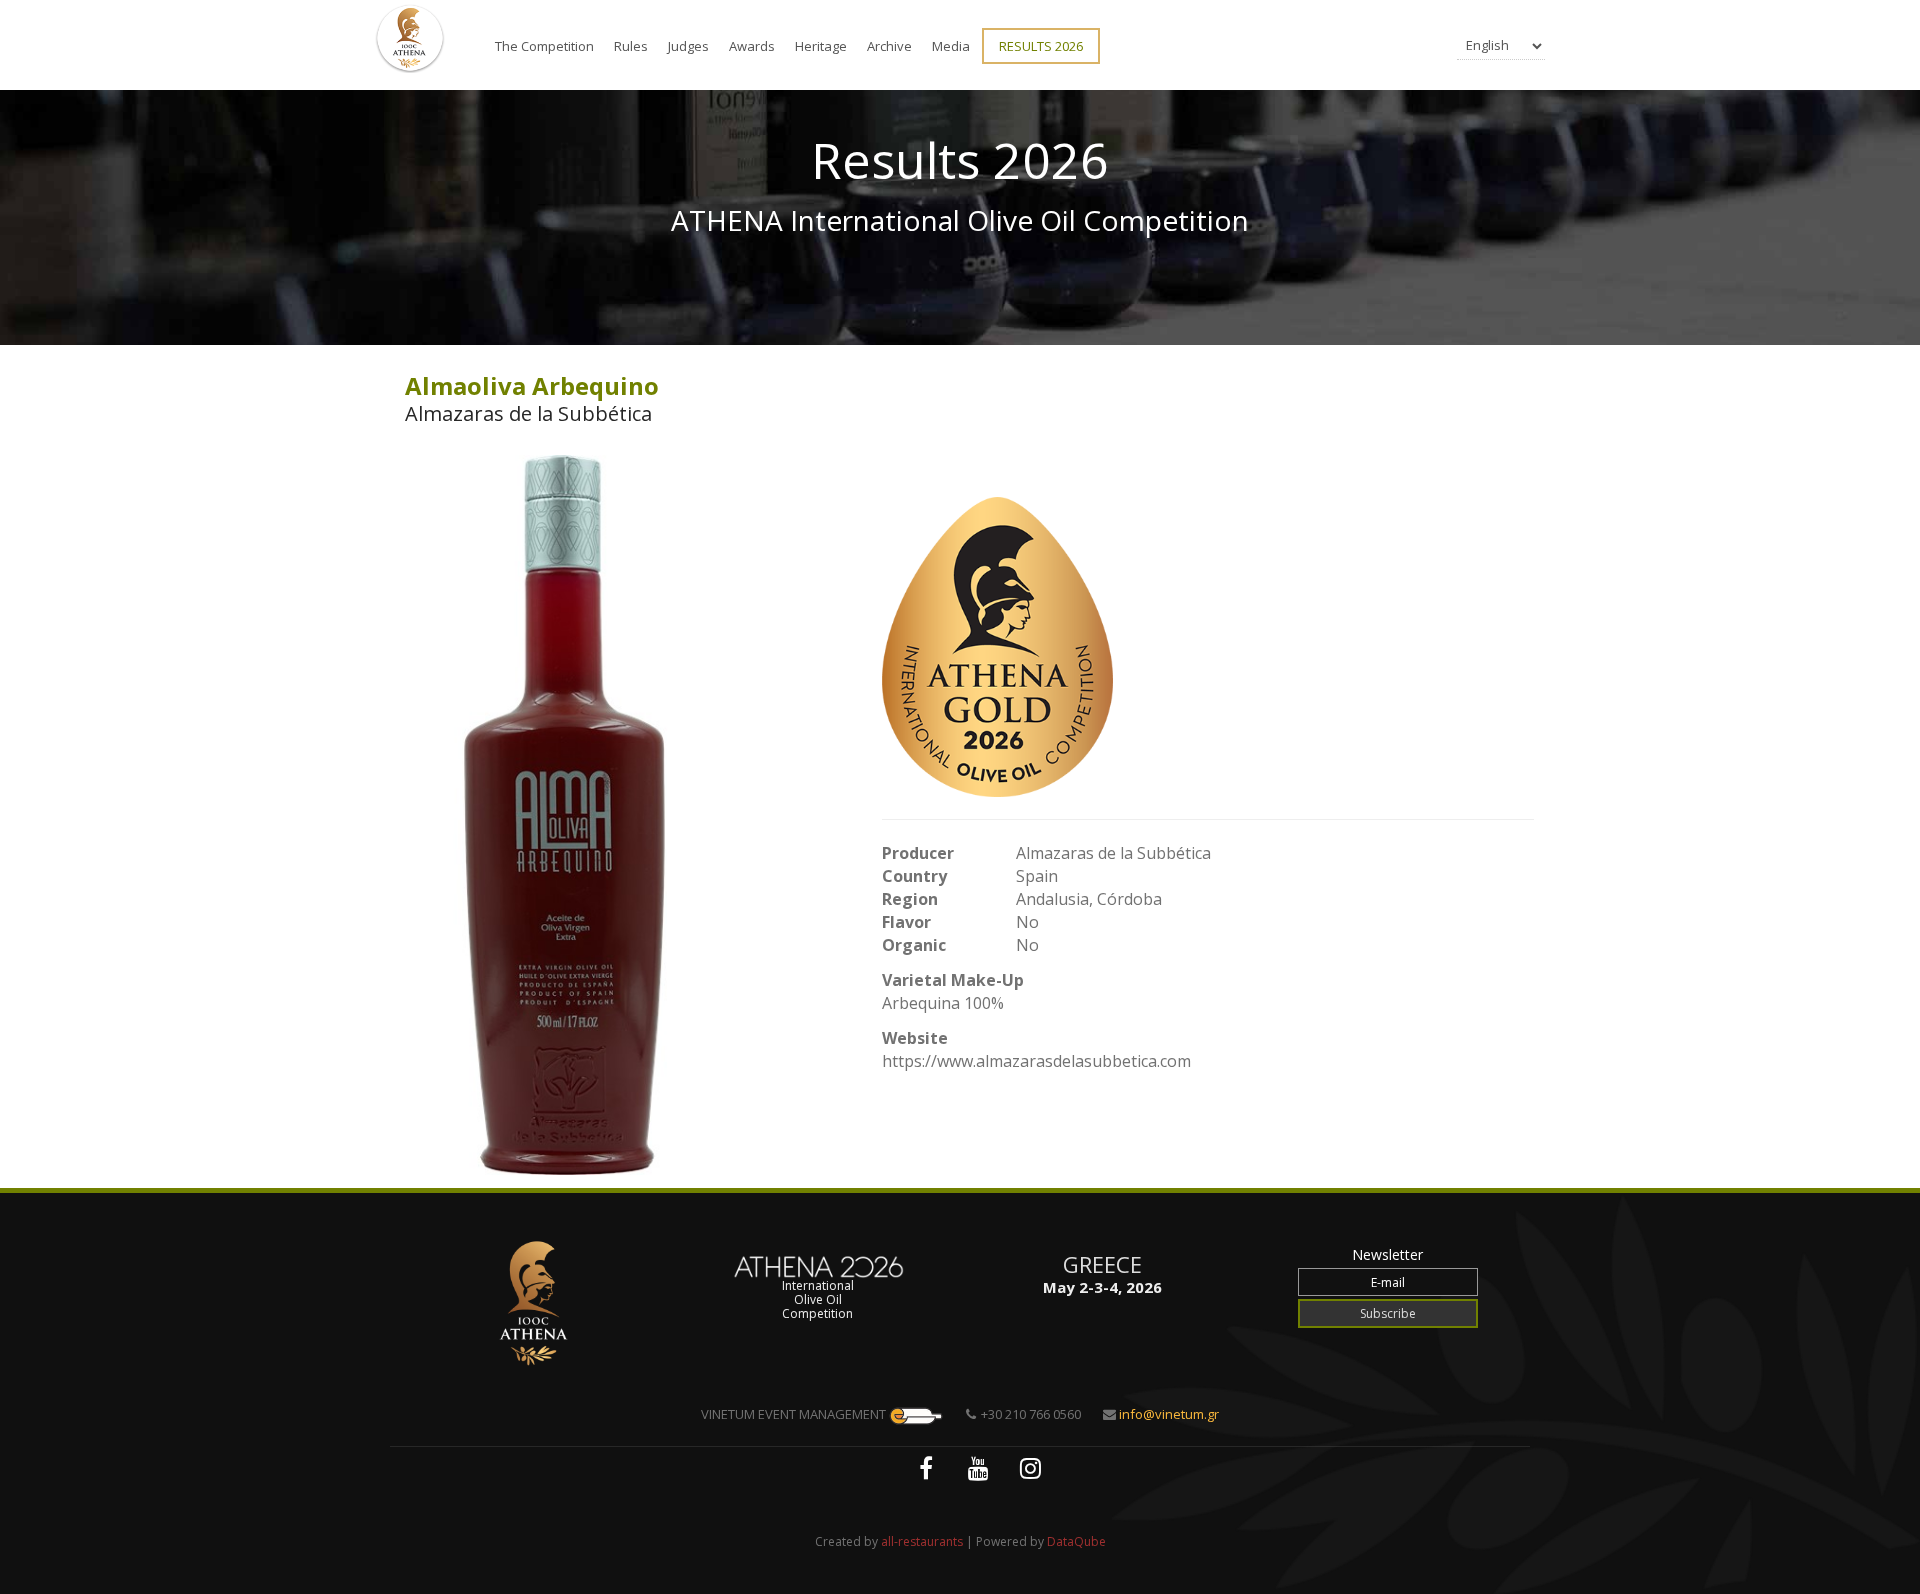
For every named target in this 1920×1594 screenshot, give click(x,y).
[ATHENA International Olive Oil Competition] (410, 38)
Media (951, 46)
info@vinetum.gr (1169, 1414)
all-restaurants (922, 1541)
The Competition (544, 46)
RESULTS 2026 (1041, 46)
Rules (631, 46)
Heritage (821, 46)
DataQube (1076, 1541)
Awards (752, 46)
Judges (688, 46)
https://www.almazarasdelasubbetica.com (1036, 1061)
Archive (889, 46)
